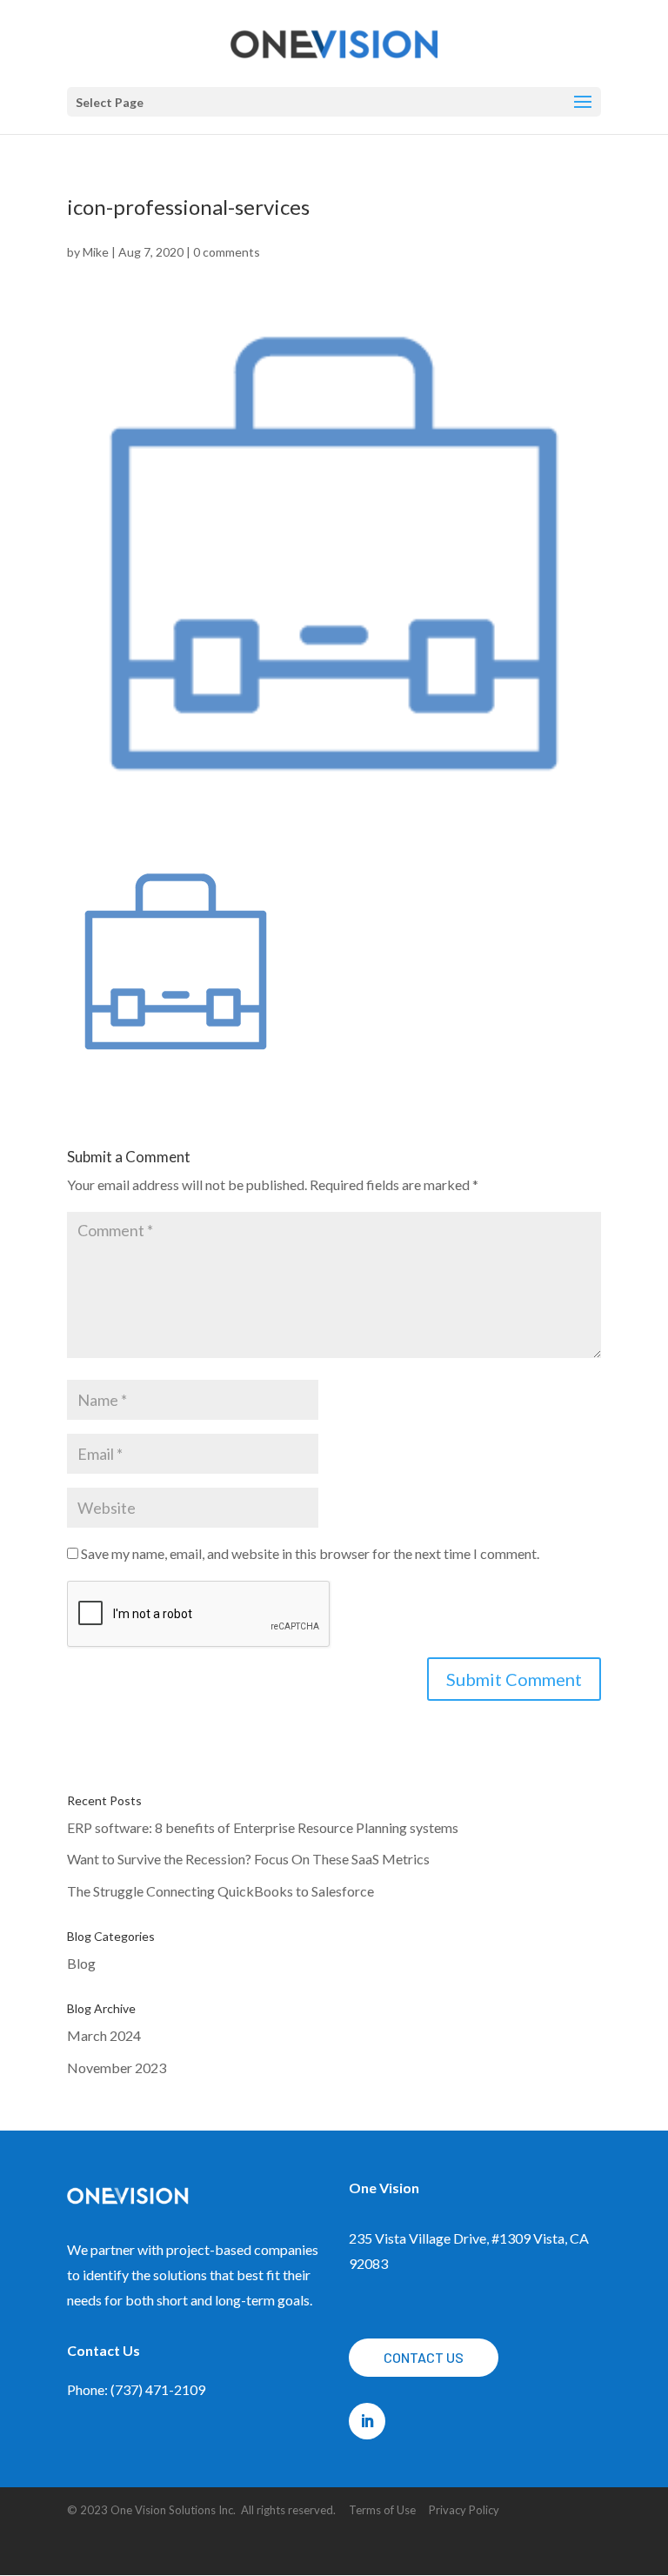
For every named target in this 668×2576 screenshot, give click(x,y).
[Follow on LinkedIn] (367, 2421)
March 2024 (104, 2035)
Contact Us (424, 2357)
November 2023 (117, 2067)
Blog (81, 1963)
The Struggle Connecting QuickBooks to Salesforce (220, 1891)
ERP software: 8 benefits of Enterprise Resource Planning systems (263, 1827)
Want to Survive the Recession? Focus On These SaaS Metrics (248, 1859)
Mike (96, 252)
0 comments (227, 252)
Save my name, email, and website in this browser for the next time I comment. (310, 1553)
